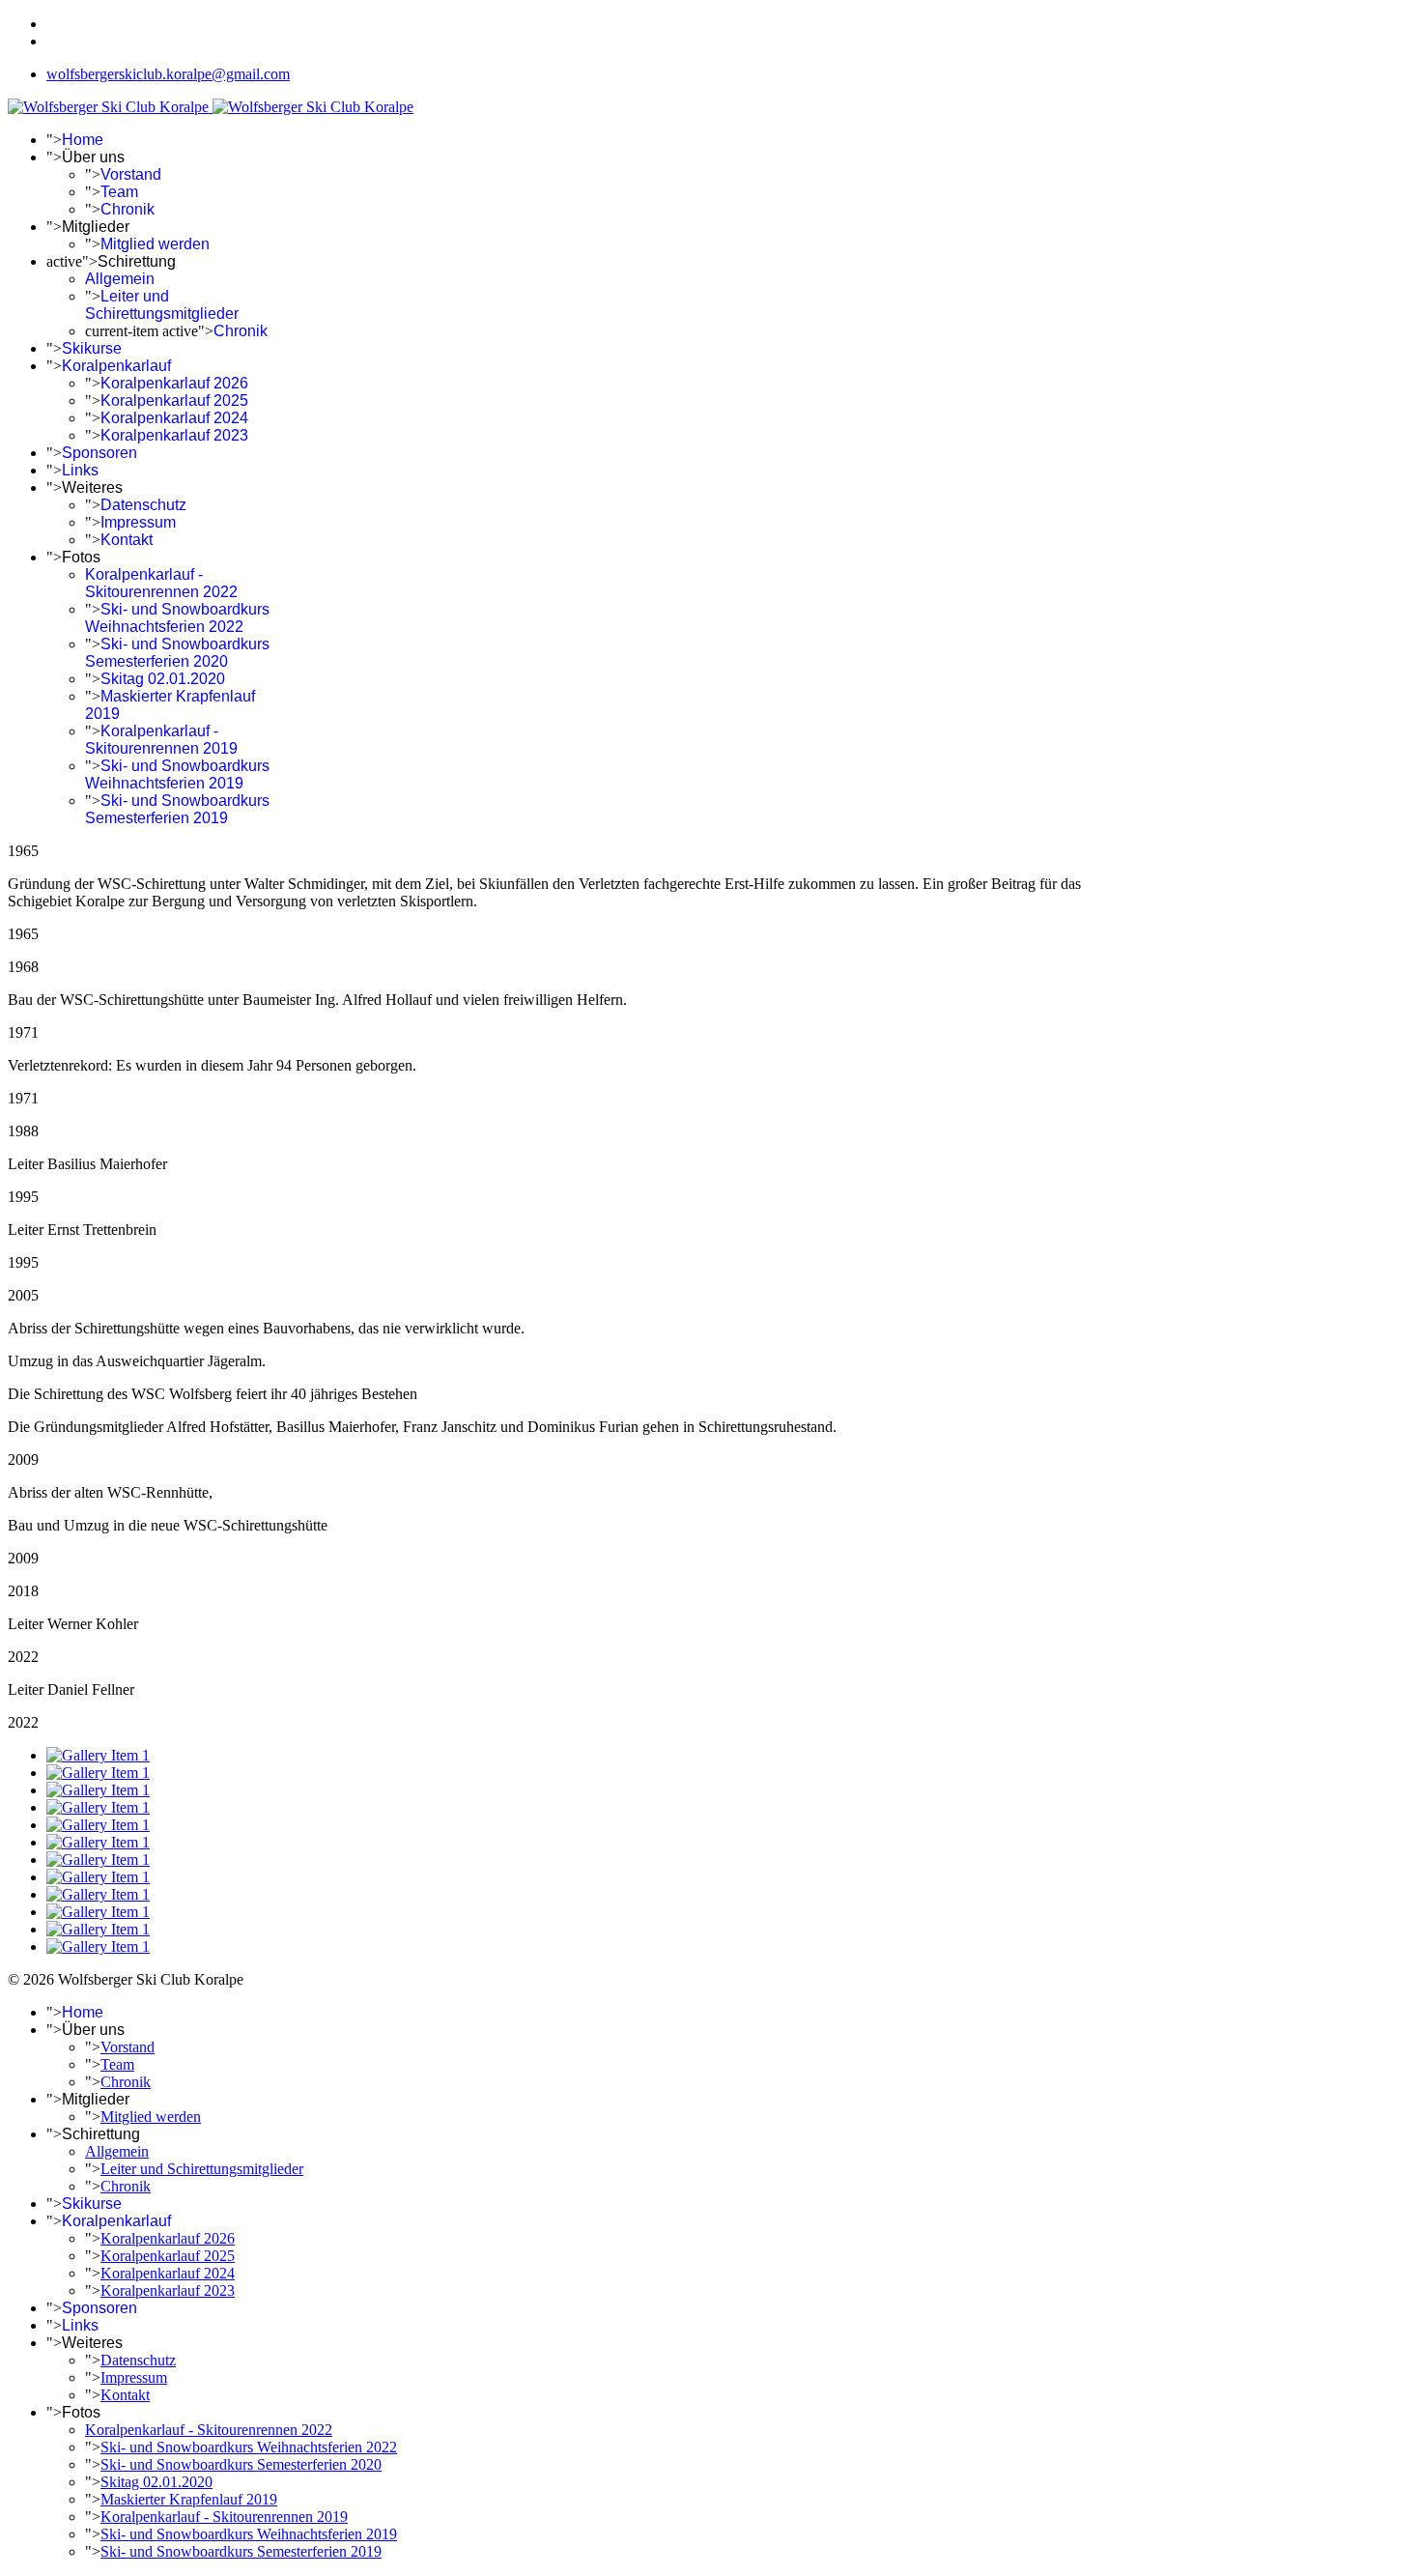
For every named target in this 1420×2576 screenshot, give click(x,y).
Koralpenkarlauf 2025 (174, 401)
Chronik (128, 209)
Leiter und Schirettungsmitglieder (162, 305)
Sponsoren (99, 453)
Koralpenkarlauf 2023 (174, 435)
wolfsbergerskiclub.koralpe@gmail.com (168, 74)
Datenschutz (143, 505)
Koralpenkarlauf (116, 366)
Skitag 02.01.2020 (163, 679)
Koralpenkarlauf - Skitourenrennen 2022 (161, 583)
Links (80, 470)
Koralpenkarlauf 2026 (174, 383)
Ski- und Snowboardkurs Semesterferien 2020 (177, 653)
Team (119, 192)
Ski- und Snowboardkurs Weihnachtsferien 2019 (177, 774)
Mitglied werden (155, 244)
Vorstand (131, 174)
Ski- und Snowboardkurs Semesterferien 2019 (177, 809)
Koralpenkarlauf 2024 (174, 418)
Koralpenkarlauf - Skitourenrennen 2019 (161, 740)
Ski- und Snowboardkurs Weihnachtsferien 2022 (177, 618)
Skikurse (92, 348)
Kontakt (127, 540)
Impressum (138, 522)
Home (83, 140)
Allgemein (120, 279)
